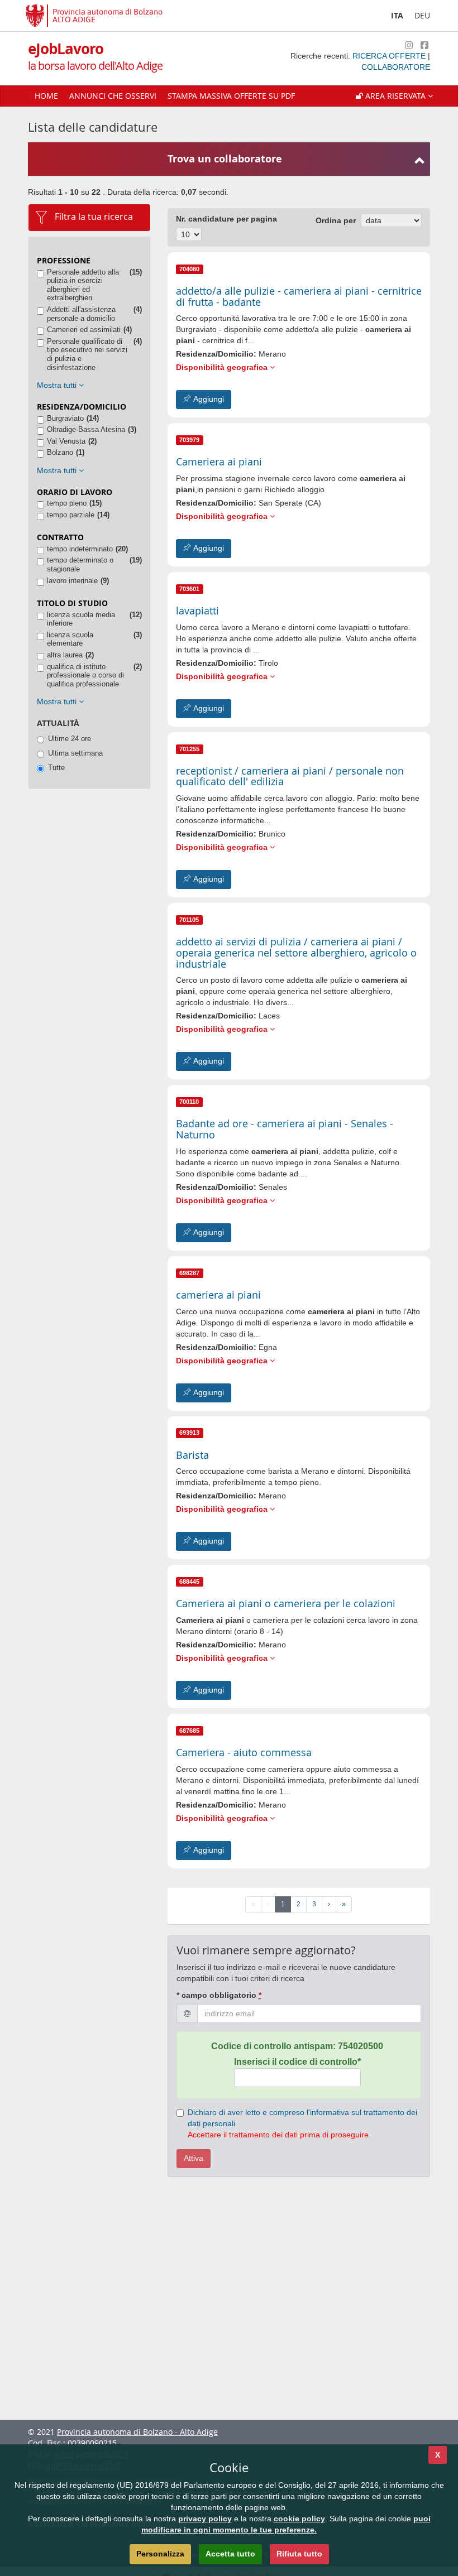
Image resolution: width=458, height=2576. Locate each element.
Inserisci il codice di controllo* (297, 2062)
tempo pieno (67, 503)
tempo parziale (71, 515)
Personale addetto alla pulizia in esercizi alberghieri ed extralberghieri (83, 285)
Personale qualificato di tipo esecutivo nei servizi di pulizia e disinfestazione (87, 354)
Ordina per (336, 220)
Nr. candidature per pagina (226, 219)
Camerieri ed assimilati (84, 330)
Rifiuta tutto (299, 2554)
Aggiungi (207, 399)
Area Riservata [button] (395, 96)
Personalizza (160, 2554)
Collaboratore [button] (396, 67)
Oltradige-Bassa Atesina (86, 429)
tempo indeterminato (80, 549)
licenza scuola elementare (70, 639)
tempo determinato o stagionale (80, 564)
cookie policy (299, 2519)
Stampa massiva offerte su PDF (231, 96)
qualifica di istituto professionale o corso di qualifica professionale (85, 675)
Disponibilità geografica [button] (223, 367)
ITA (397, 15)
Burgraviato (65, 418)
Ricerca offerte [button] (390, 56)
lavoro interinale (72, 581)
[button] (394, 96)
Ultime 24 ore (70, 739)
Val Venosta (66, 441)
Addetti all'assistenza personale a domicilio (81, 314)
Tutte (56, 768)
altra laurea (65, 655)
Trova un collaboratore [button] (225, 159)
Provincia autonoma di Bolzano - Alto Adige (137, 2432)
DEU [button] (422, 15)
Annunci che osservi (113, 96)
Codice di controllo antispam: (297, 2046)
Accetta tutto (230, 2554)
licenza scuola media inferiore (81, 619)
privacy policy (205, 2519)
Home (46, 96)
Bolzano (60, 452)
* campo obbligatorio (219, 1995)
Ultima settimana (75, 753)
